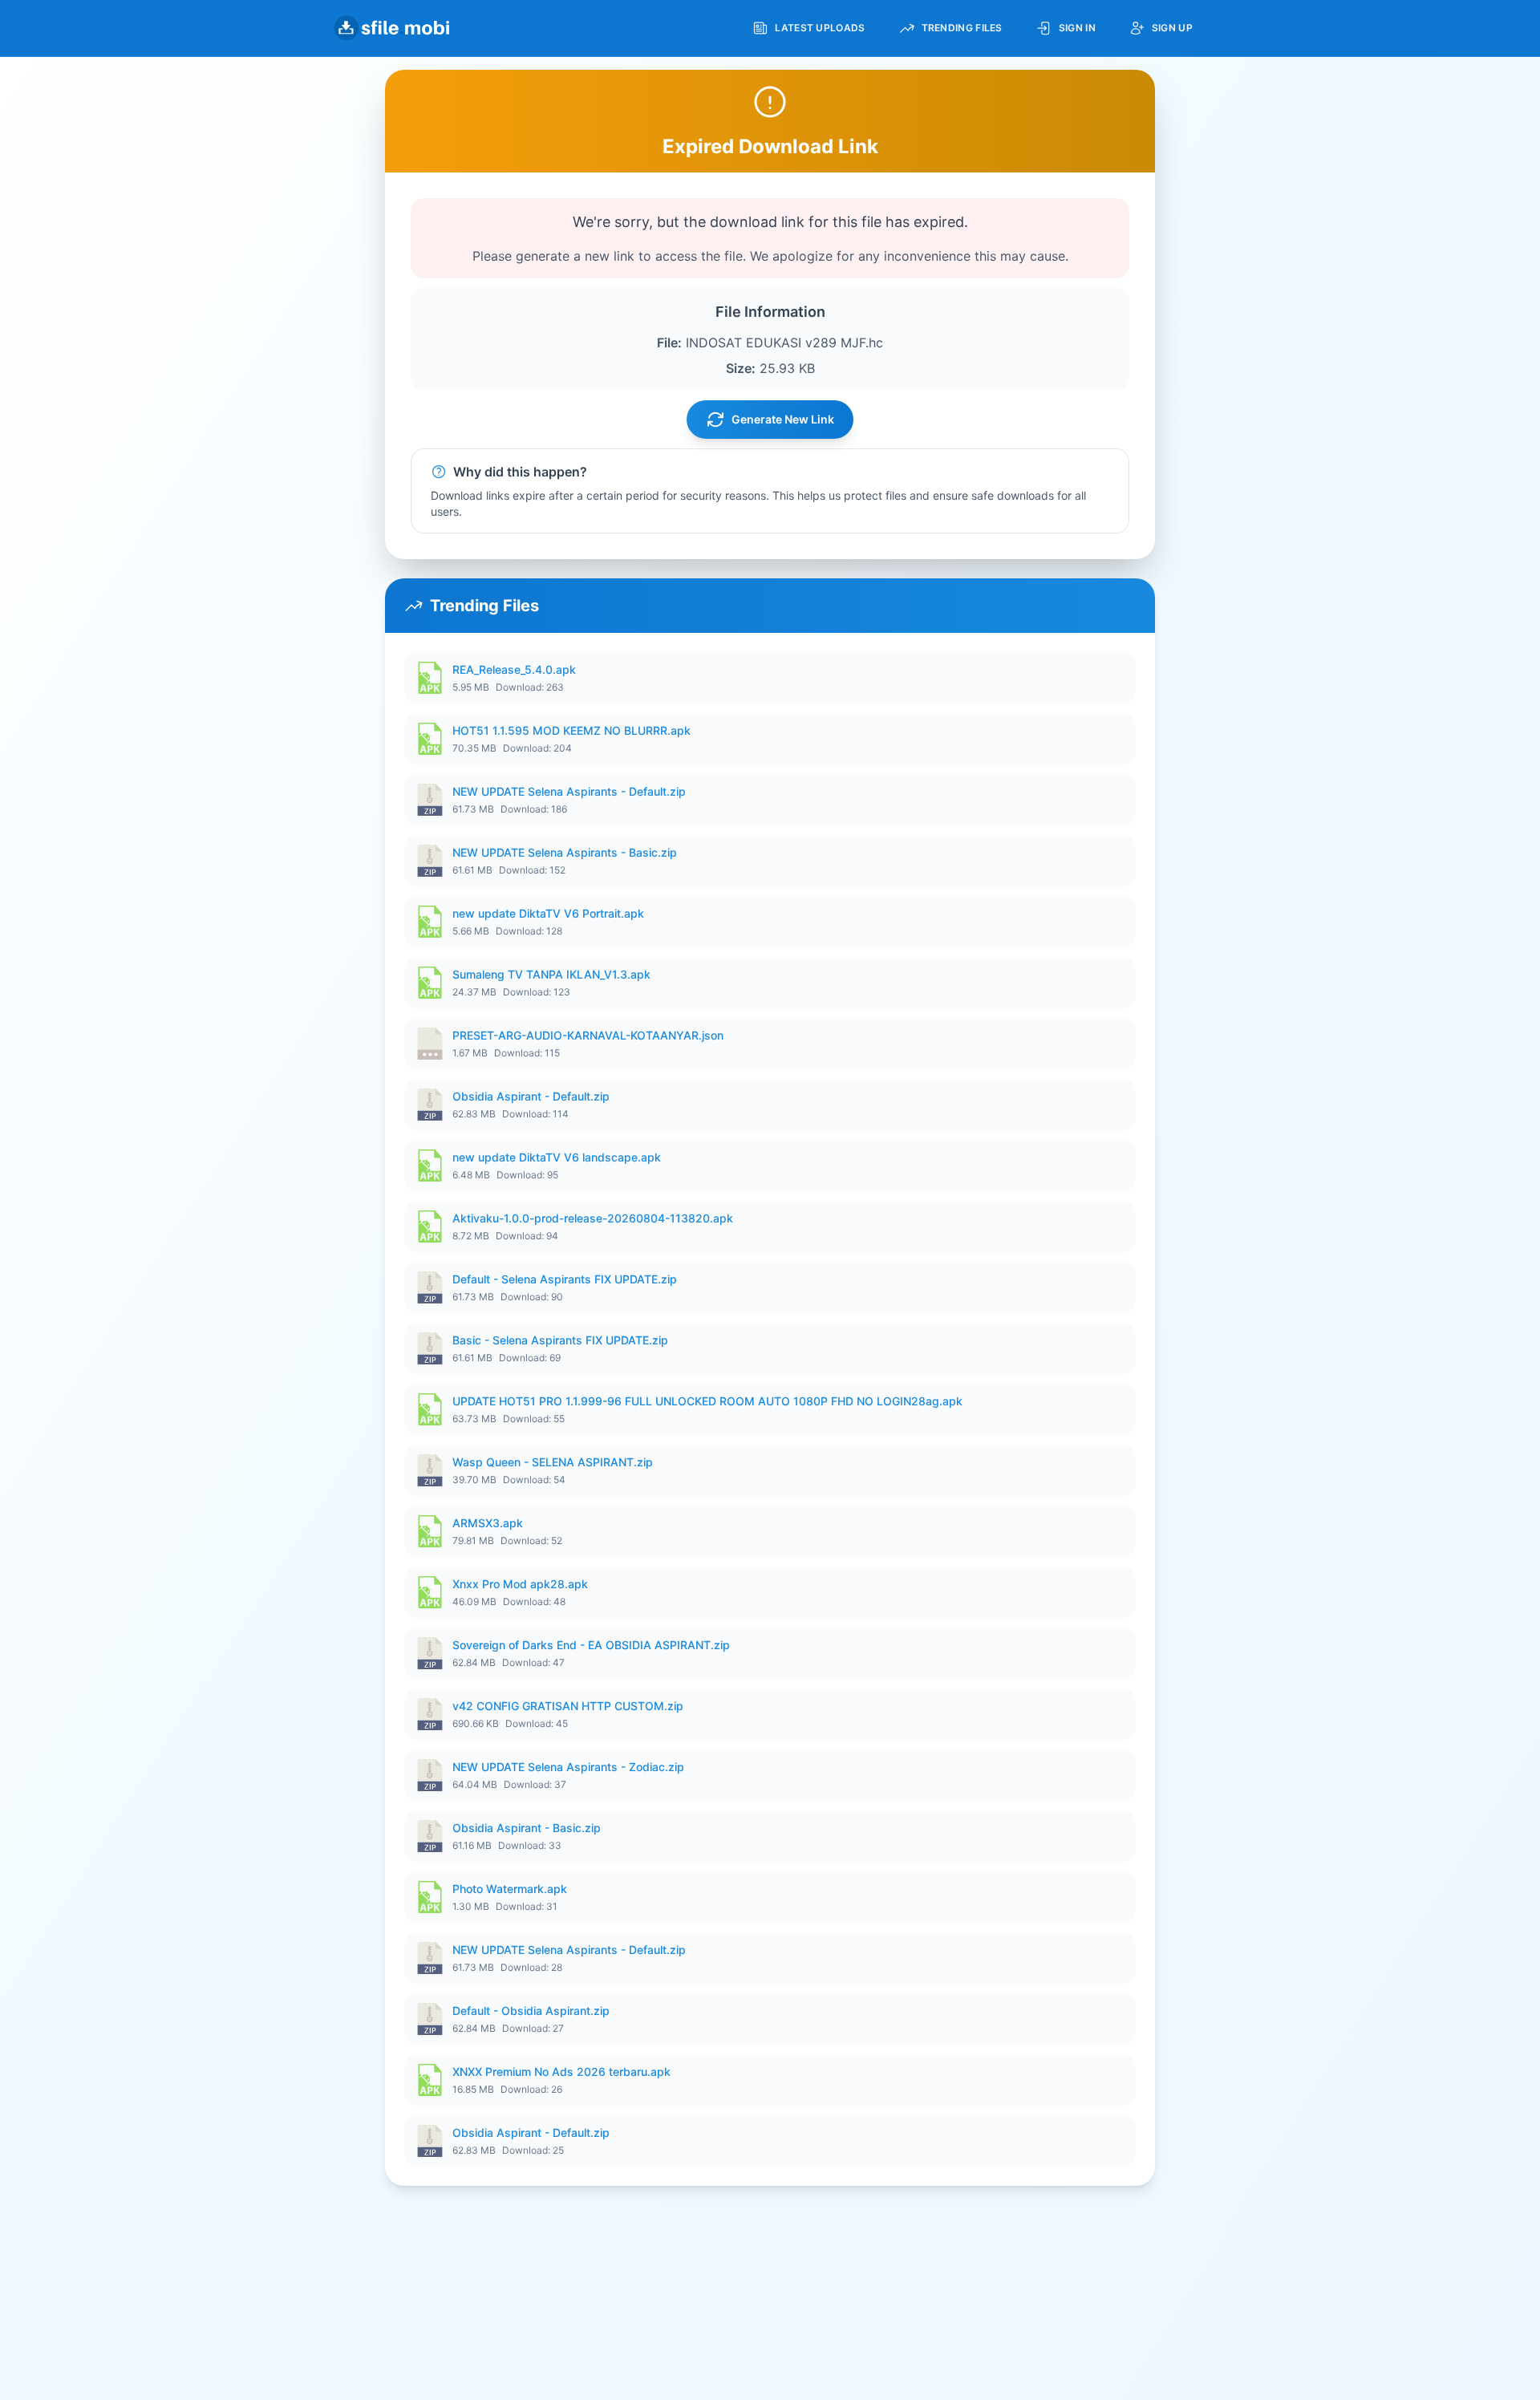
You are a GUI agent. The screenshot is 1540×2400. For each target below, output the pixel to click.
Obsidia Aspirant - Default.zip (531, 1096)
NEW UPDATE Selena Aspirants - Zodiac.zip (568, 1767)
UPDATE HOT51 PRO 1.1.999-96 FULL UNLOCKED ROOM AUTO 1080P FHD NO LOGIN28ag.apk (707, 1401)
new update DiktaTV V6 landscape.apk (557, 1157)
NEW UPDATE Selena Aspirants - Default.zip (569, 791)
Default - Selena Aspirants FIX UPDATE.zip (565, 1279)
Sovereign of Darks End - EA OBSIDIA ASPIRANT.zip (591, 1645)
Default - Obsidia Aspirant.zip (531, 2011)
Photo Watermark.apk (510, 1889)
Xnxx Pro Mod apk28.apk (520, 1584)
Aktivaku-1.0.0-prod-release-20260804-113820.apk (593, 1218)
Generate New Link (783, 419)
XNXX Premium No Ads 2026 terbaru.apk (561, 2072)
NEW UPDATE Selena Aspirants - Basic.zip (565, 852)
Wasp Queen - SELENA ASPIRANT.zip (553, 1462)
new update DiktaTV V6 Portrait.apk (548, 913)
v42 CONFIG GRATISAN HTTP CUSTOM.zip (568, 1706)
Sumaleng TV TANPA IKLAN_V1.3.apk (551, 974)
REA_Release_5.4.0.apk (514, 669)
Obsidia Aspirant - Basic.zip (527, 1828)
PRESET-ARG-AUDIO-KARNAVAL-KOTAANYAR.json (588, 1035)
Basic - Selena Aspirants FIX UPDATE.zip (560, 1340)
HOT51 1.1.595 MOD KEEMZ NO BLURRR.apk (571, 730)
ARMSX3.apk (488, 1523)
